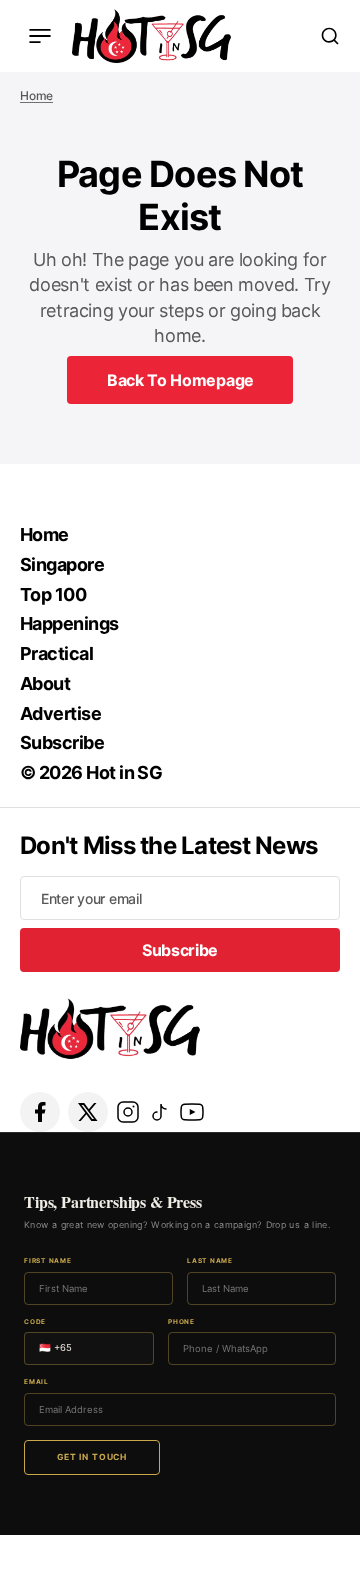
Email (36, 1382)
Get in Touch (92, 1457)
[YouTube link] (192, 1112)
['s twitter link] (88, 1112)
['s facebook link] (40, 1112)
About (45, 683)
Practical (56, 653)
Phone (181, 1322)
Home (36, 95)
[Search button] (330, 36)
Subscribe (62, 742)
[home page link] (151, 36)
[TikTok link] (160, 1112)
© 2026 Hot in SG (91, 772)
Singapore (62, 564)
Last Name (210, 1261)
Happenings (69, 623)
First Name (48, 1261)
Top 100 (53, 594)
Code (35, 1322)
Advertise (60, 713)
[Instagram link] (128, 1112)
